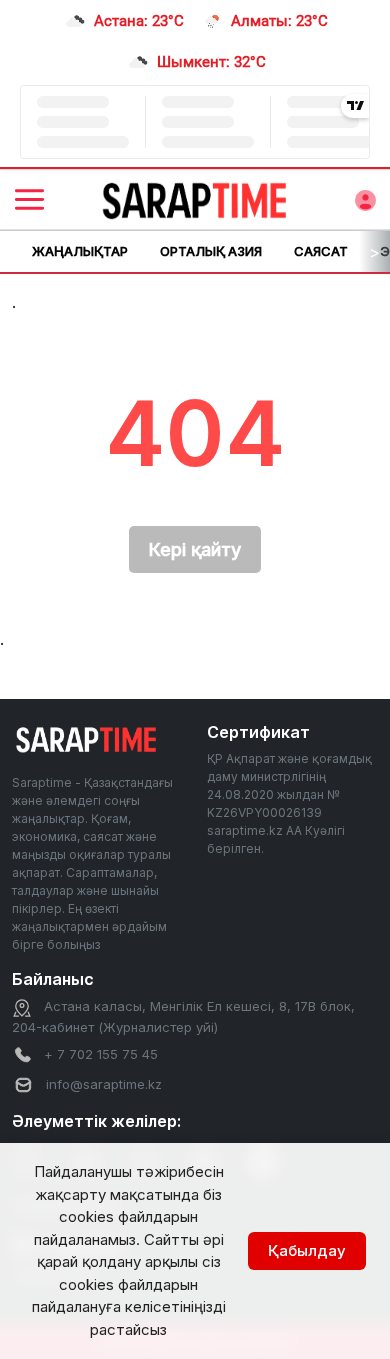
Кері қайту (195, 549)
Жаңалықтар (80, 251)
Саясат (321, 251)
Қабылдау (307, 1250)
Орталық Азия (211, 251)
